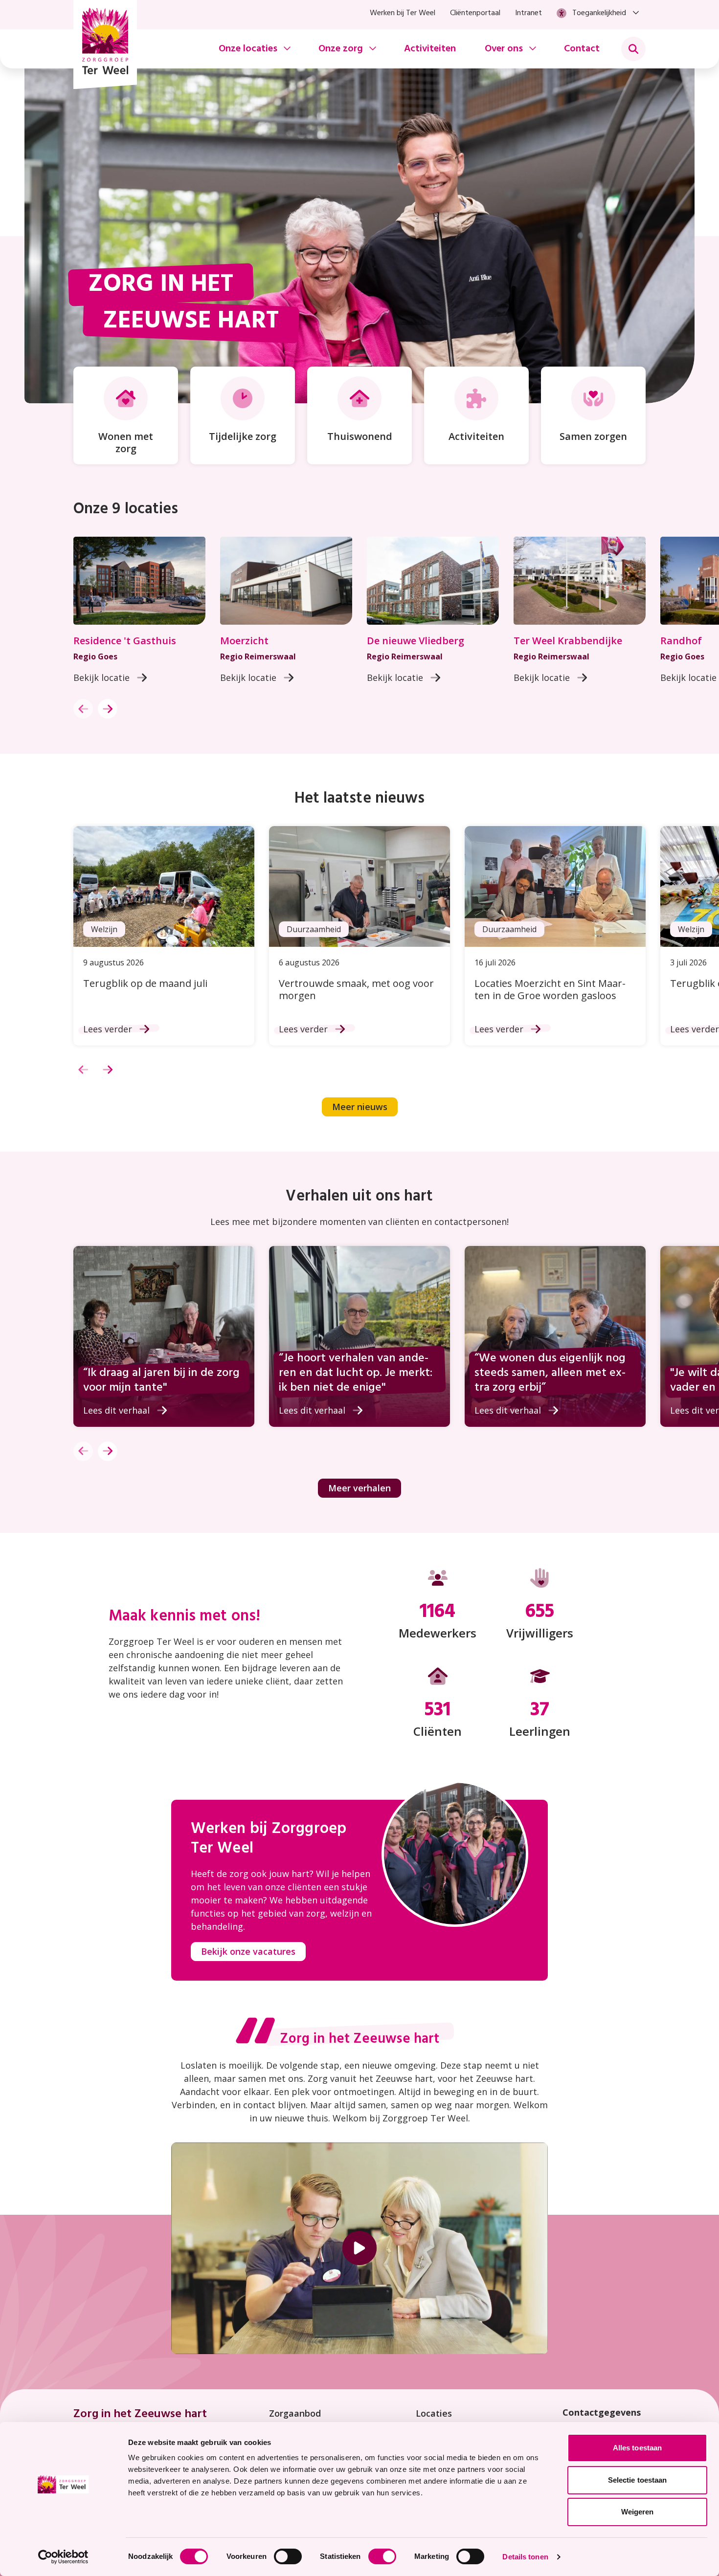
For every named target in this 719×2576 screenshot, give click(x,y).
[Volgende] (108, 709)
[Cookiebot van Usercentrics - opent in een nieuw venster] (63, 2557)
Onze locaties (248, 49)
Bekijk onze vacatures (248, 1951)
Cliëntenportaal (475, 13)
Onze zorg (341, 49)
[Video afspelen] (359, 2248)
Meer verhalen (359, 1488)
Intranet (528, 13)
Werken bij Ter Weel (403, 13)
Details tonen (525, 2557)
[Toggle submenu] (633, 49)
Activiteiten (430, 49)
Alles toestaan (637, 2448)
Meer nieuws (360, 1107)
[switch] (288, 2556)
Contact (582, 49)
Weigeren (638, 2512)
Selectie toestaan (638, 2480)
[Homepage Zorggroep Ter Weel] (105, 44)
